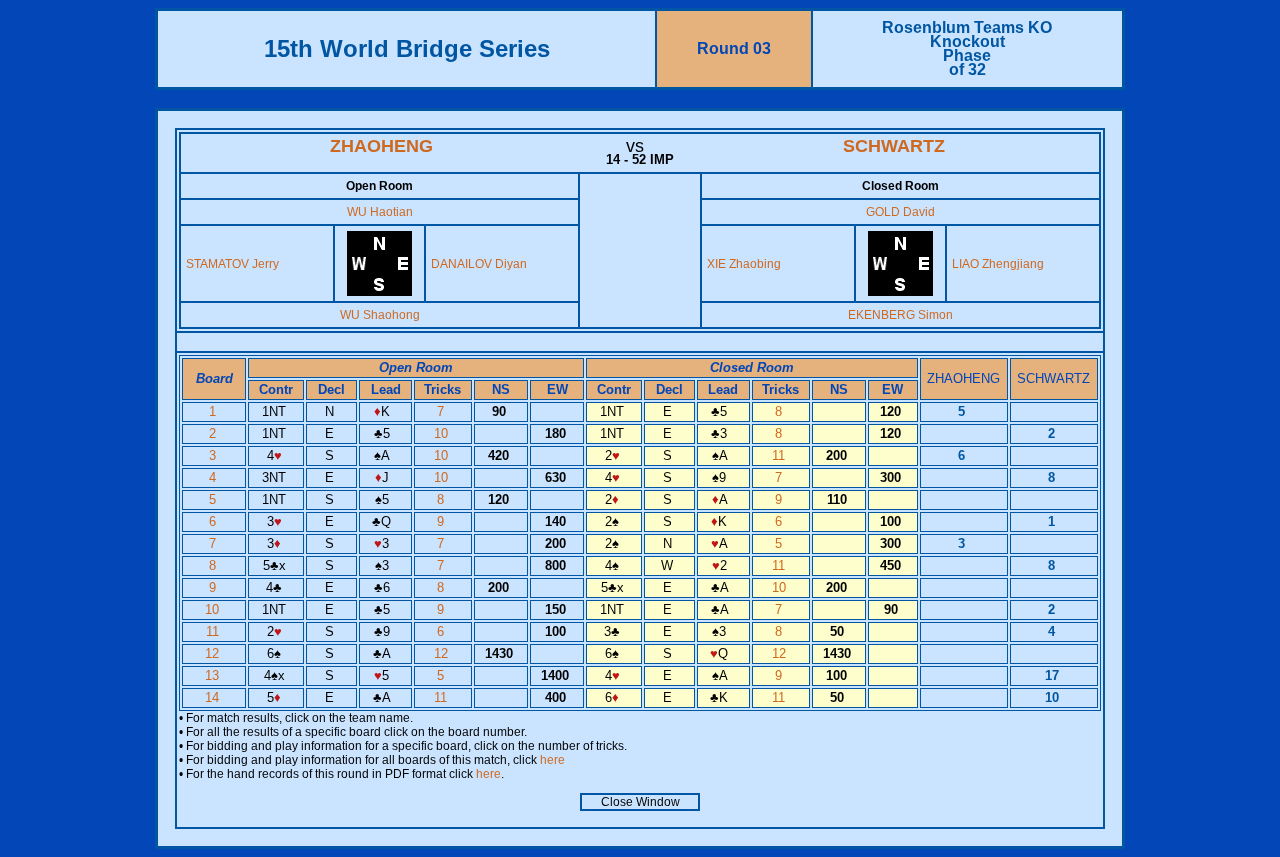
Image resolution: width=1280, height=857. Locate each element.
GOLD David (900, 212)
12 (214, 653)
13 (214, 675)
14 (214, 697)
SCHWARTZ (894, 146)
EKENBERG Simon (900, 315)
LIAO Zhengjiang (998, 264)
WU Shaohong (380, 315)
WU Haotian (380, 212)
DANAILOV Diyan (479, 264)
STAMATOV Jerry (232, 264)
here (552, 760)
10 (443, 433)
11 (780, 455)
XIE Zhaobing (744, 264)
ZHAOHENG (381, 146)
